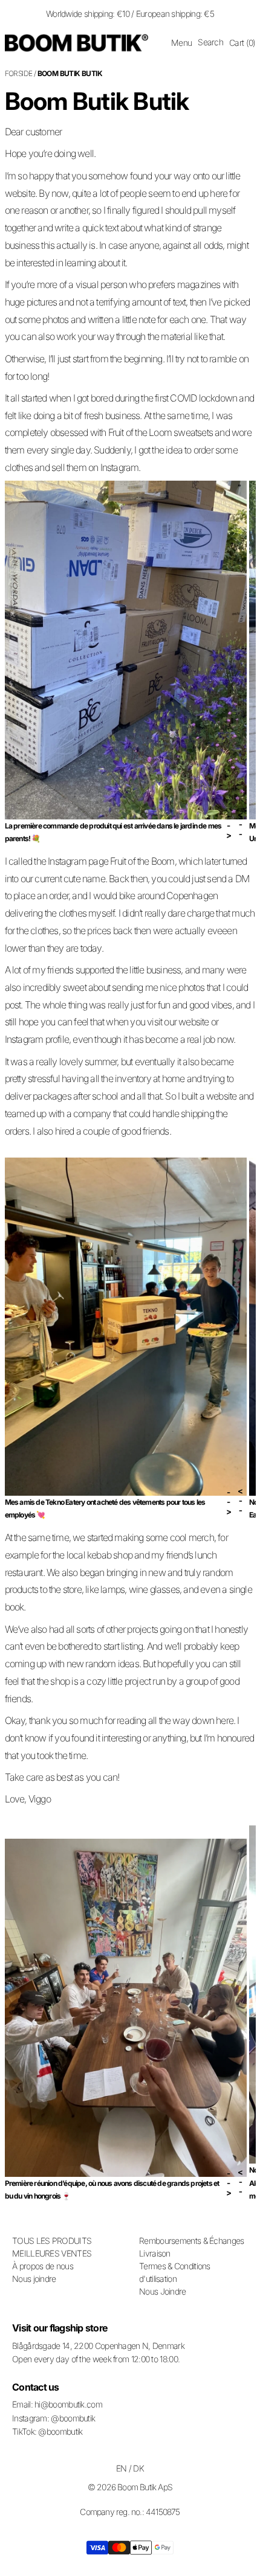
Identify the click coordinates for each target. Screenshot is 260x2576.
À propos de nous (43, 2266)
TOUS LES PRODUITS (52, 2241)
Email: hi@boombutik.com (57, 2404)
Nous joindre (34, 2279)
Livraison (155, 2253)
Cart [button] (242, 43)
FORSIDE (19, 73)
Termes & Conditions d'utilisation (175, 2272)
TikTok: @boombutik (47, 2431)
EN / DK (130, 2468)
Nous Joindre (163, 2291)
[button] (181, 43)
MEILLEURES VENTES (52, 2253)
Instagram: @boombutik (54, 2418)
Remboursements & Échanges (192, 2241)
